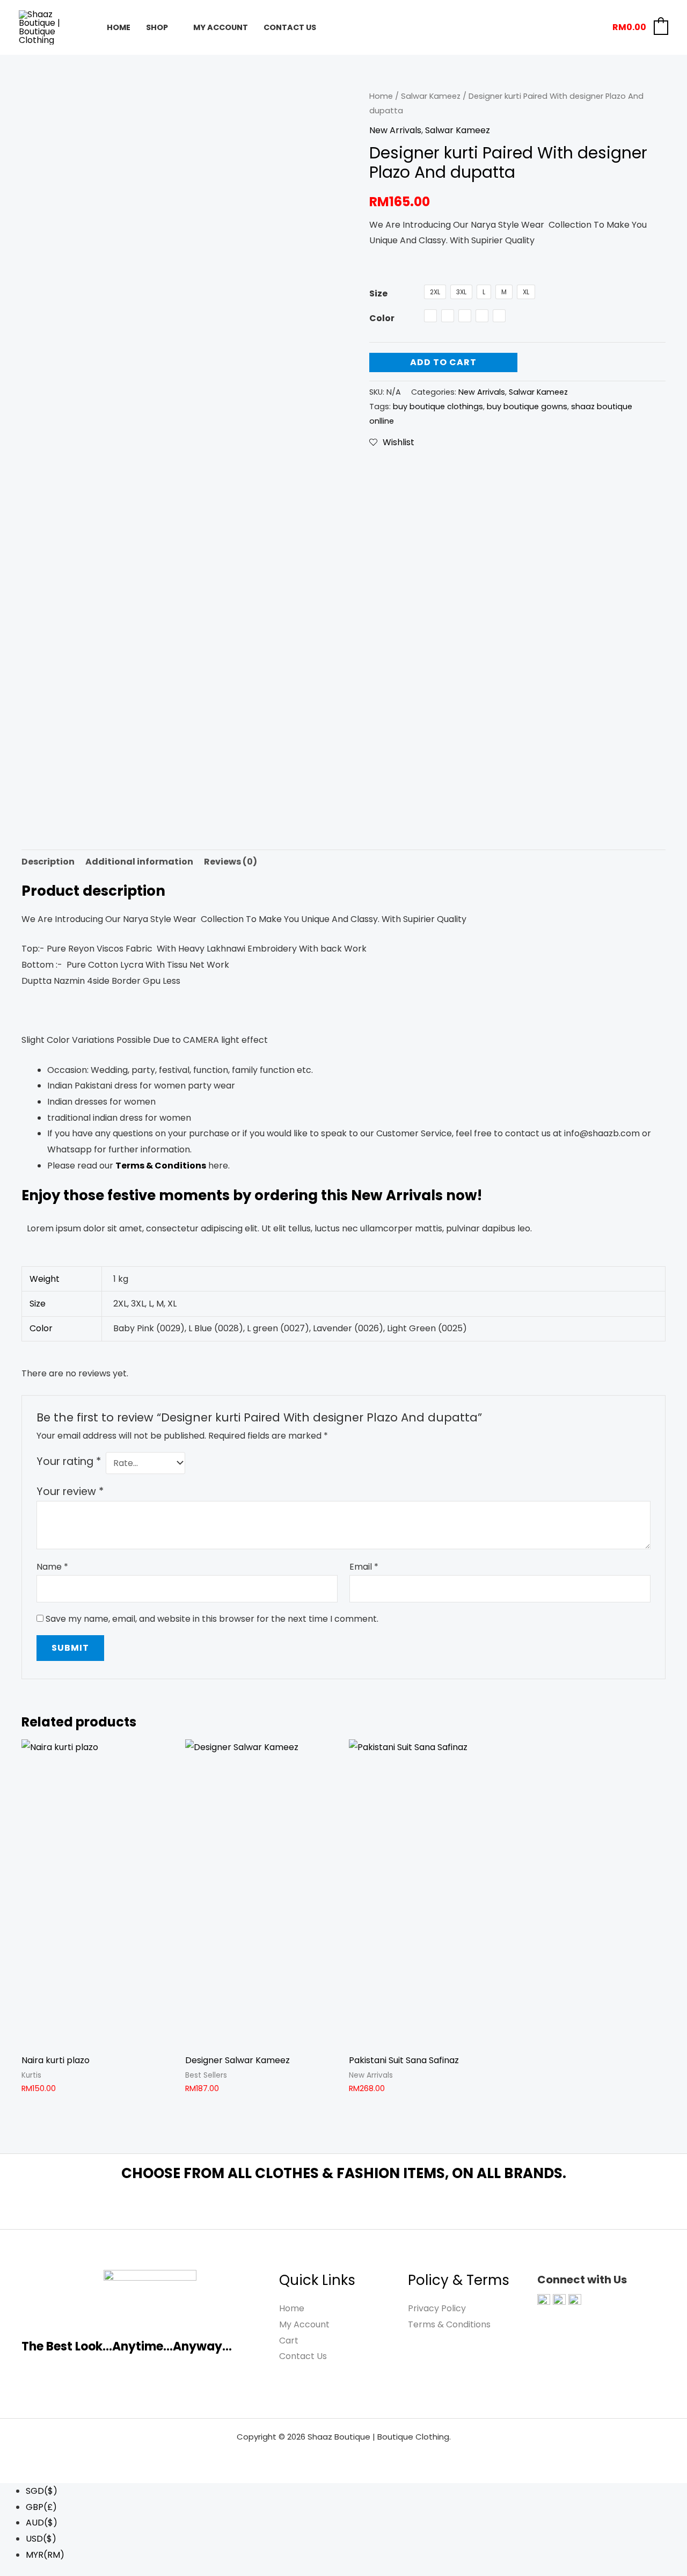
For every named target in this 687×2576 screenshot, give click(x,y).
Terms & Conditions (449, 2324)
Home (119, 27)
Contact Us (290, 27)
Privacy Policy (437, 2308)
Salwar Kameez (431, 96)
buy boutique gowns (527, 407)
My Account (221, 27)
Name (52, 1567)
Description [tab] (48, 862)
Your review (70, 1492)
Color (382, 318)
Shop (157, 27)
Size (378, 293)
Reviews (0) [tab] (231, 862)
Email (364, 1567)
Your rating (69, 1461)
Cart (289, 2341)
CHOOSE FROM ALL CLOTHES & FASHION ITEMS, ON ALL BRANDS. (344, 2173)
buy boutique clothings (438, 407)
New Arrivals (395, 130)
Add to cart (443, 362)
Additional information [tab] (139, 862)
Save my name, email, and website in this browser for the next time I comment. (212, 1619)
